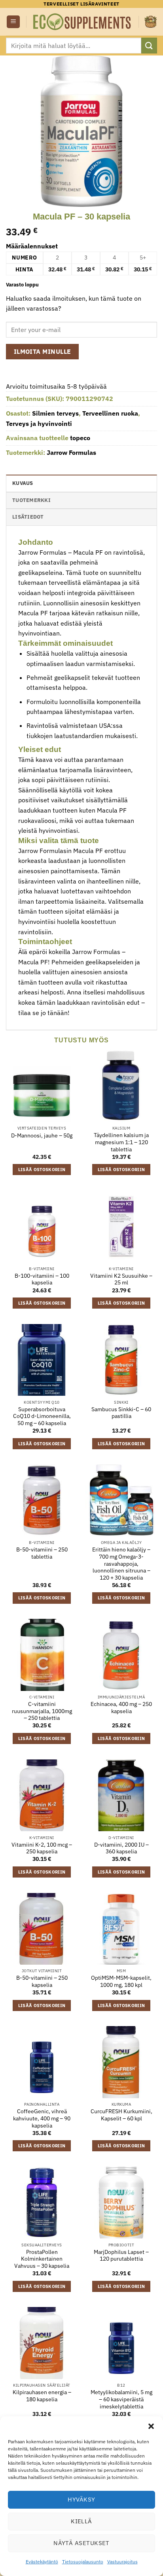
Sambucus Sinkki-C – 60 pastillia (121, 1413)
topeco (80, 438)
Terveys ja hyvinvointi (39, 424)
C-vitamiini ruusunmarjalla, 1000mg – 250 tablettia (42, 1711)
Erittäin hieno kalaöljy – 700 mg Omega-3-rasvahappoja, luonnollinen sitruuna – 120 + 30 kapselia (121, 1564)
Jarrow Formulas (71, 452)
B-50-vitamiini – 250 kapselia (42, 1982)
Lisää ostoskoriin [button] (42, 1170)
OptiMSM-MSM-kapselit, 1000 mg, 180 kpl (121, 1982)
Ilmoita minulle (43, 351)
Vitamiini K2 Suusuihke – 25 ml (121, 1279)
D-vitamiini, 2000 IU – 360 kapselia (121, 1848)
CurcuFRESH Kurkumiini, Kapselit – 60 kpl (121, 2115)
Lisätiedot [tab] (28, 517)
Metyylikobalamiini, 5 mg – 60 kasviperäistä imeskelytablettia (121, 2399)
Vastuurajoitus (122, 2562)
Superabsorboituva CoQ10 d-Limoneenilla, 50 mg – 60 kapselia (42, 1416)
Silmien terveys (55, 413)
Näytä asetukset (81, 2543)
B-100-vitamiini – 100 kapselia (42, 1279)
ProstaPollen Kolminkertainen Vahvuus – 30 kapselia (42, 2259)
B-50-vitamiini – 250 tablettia (42, 1553)
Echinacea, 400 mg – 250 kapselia (121, 1708)
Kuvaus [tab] (23, 483)
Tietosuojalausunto (83, 2562)
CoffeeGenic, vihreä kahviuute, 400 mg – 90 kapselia (42, 2118)
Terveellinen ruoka (110, 413)
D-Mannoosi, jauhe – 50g (42, 1136)
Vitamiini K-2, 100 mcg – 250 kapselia (42, 1848)
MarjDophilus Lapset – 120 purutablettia (121, 2256)
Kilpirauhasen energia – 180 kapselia (42, 2396)
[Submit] (149, 45)
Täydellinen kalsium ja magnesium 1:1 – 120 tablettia (121, 1142)
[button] (151, 2426)
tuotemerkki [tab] (31, 500)
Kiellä (81, 2521)
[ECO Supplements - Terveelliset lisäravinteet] (82, 22)
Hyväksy (81, 2499)
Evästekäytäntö (42, 2562)
